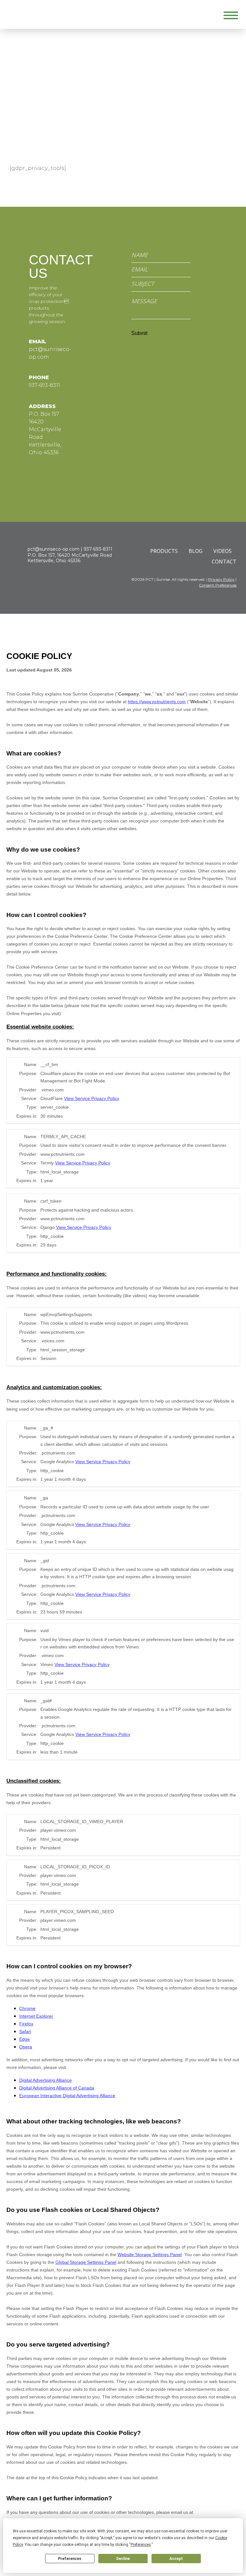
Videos (222, 551)
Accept (176, 2559)
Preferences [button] (141, 2545)
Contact (224, 562)
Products (164, 551)
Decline (123, 2559)
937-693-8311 (44, 385)
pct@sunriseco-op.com (53, 549)
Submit (139, 333)
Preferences (70, 2559)
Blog (196, 551)
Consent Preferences (218, 585)
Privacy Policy (221, 579)
